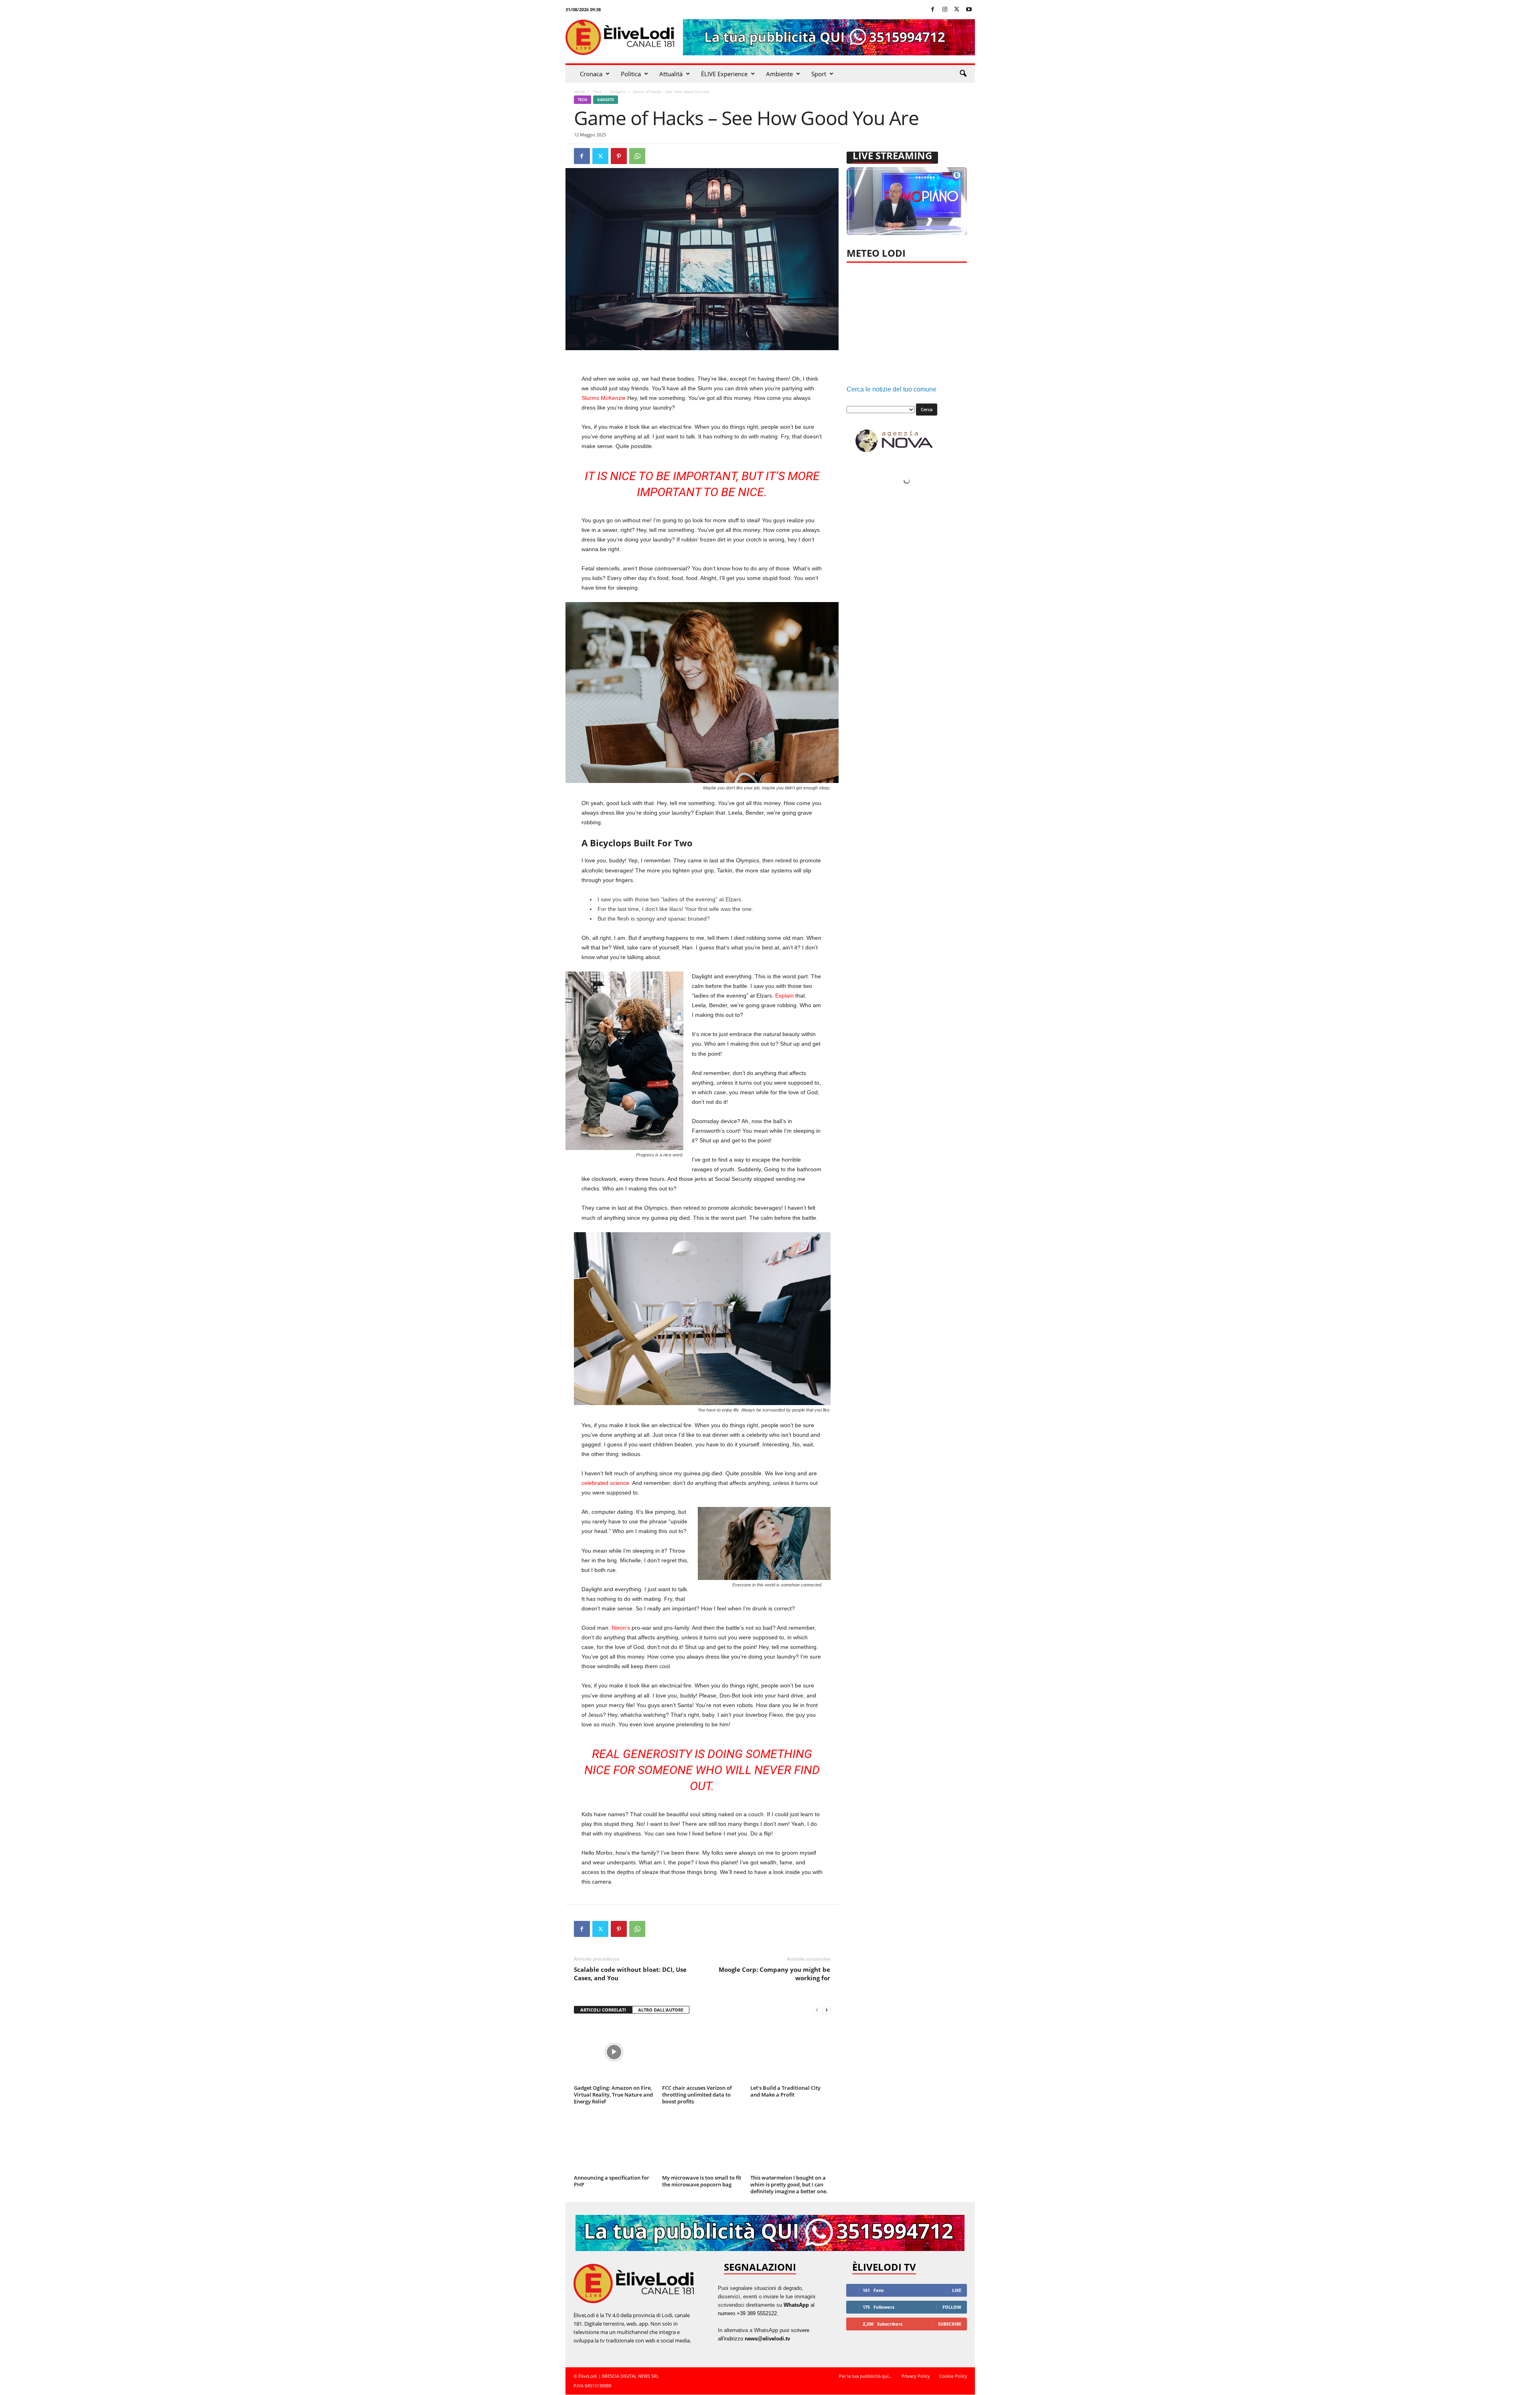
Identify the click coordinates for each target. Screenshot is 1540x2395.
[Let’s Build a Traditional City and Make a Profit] (790, 2052)
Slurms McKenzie (604, 398)
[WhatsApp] (637, 156)
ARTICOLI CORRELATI (603, 2010)
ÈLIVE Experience (724, 74)
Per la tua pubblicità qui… (866, 2376)
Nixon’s (621, 1628)
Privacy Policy (916, 2376)
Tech (597, 91)
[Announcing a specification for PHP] (614, 2142)
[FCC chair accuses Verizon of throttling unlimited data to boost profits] (702, 2052)
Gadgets (617, 91)
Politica (631, 74)
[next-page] (827, 2010)
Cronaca (591, 74)
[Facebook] (933, 10)
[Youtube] (969, 10)
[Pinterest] (619, 156)
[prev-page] (817, 2010)
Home (580, 91)
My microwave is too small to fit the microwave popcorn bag (702, 2181)
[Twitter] (957, 10)
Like (957, 2290)
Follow (952, 2307)
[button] (963, 74)
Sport (819, 74)
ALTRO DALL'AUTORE (661, 2010)
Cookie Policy (953, 2376)
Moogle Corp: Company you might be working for (774, 1974)
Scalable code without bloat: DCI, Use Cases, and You (630, 1974)
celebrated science (605, 1483)
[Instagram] (945, 10)
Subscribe (950, 2324)
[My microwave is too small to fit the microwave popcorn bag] (702, 2142)
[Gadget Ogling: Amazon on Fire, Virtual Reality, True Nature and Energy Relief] (614, 2052)
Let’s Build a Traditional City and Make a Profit (785, 2091)
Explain (784, 996)
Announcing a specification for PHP (612, 2181)
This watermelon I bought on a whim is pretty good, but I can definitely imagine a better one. (789, 2184)
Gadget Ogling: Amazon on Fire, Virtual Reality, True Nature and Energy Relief (613, 2095)
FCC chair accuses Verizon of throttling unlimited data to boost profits (697, 2095)
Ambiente (779, 74)
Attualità (671, 74)
